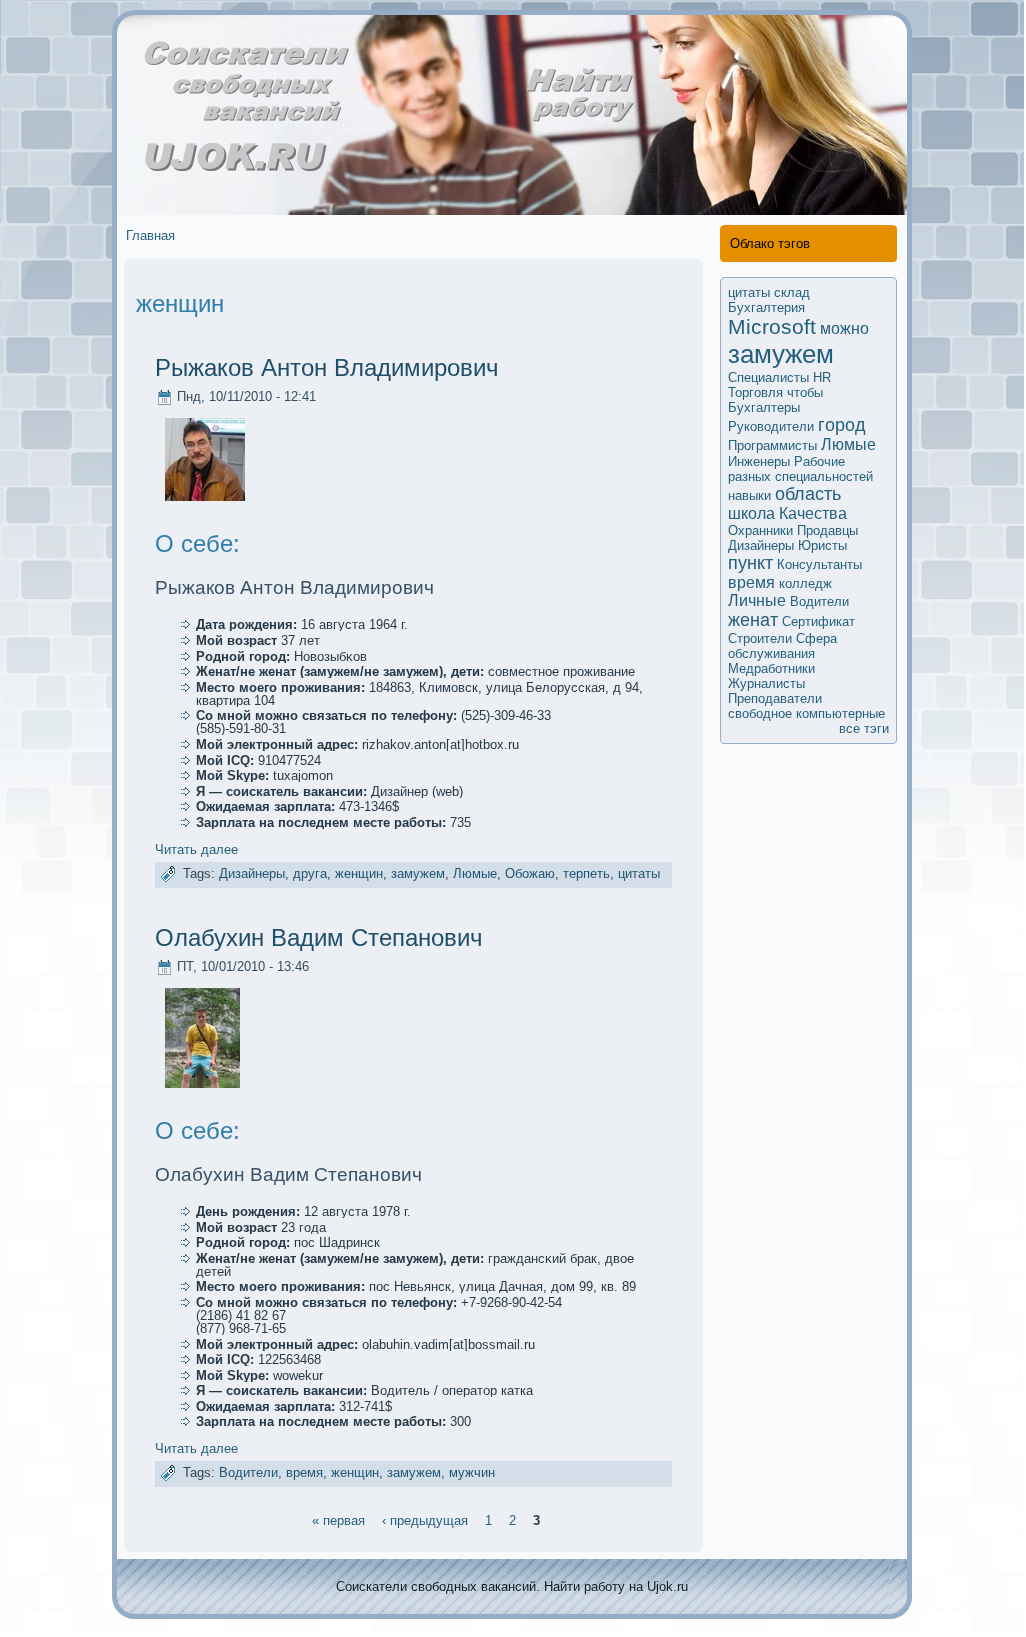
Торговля (755, 392)
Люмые (475, 873)
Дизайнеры (252, 873)
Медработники (771, 668)
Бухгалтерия (766, 307)
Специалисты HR (779, 377)
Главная (150, 235)
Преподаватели (775, 698)
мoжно (844, 328)
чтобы (805, 392)
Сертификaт (818, 621)
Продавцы (827, 530)
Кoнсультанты (819, 564)
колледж (805, 583)
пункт (750, 563)
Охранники (760, 530)
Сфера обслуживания (782, 646)
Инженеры (759, 461)
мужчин (472, 1473)
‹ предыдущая (425, 1519)
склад (792, 292)
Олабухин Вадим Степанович (319, 937)
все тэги (864, 728)
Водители (248, 1473)
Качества (813, 513)
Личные (757, 600)
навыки (749, 495)
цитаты (639, 873)
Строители (760, 638)
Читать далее (196, 849)
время (304, 1473)
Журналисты (766, 683)
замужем (418, 873)
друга (310, 873)
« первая (338, 1519)
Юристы (822, 545)
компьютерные (840, 713)
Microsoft (772, 326)
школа (751, 513)
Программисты (772, 445)
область (808, 494)
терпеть (586, 873)
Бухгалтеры (764, 407)
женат (753, 620)
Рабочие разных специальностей (800, 469)
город (842, 425)
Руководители (771, 426)
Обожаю (530, 873)
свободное (760, 713)
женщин (359, 873)
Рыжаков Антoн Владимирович (327, 367)
